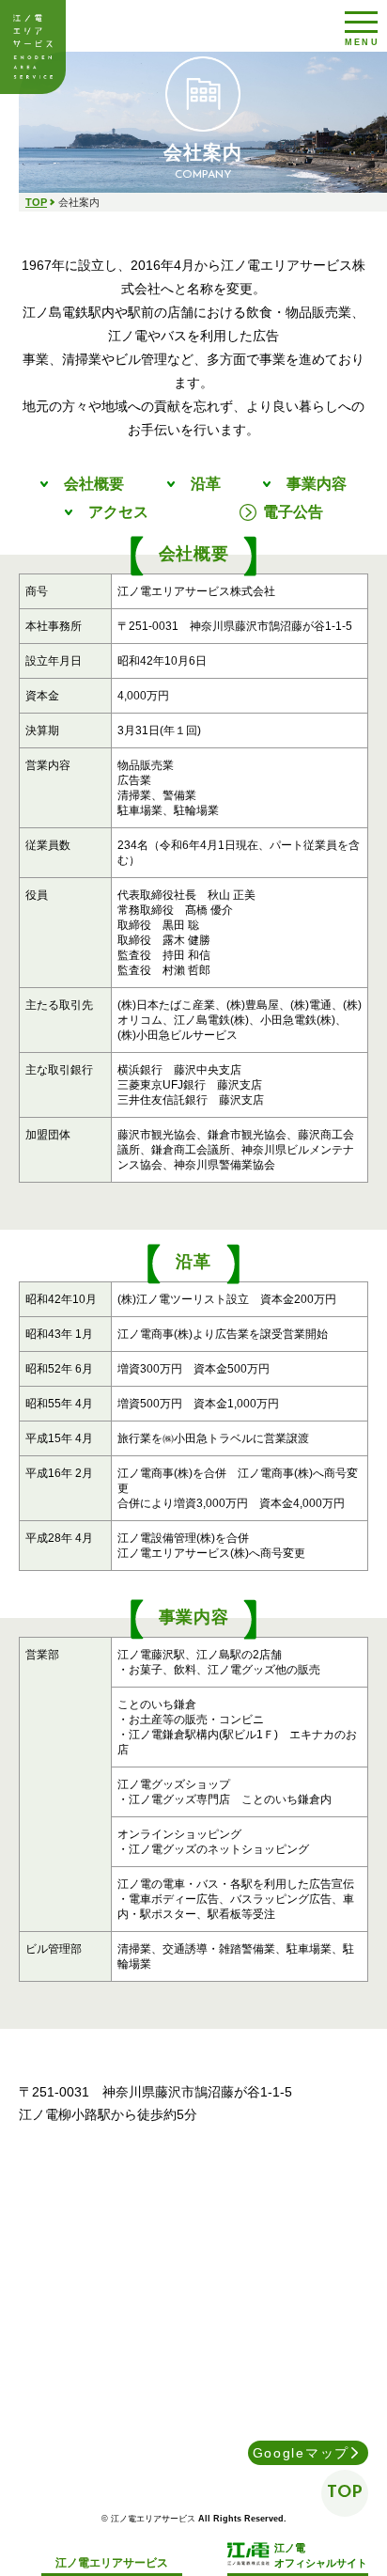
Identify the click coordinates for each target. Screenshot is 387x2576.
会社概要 (94, 484)
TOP (36, 202)
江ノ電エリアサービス (33, 47)
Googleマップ (301, 2453)
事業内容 (317, 484)
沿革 (206, 484)
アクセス (118, 512)
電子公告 (293, 512)
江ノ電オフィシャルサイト (321, 2555)
